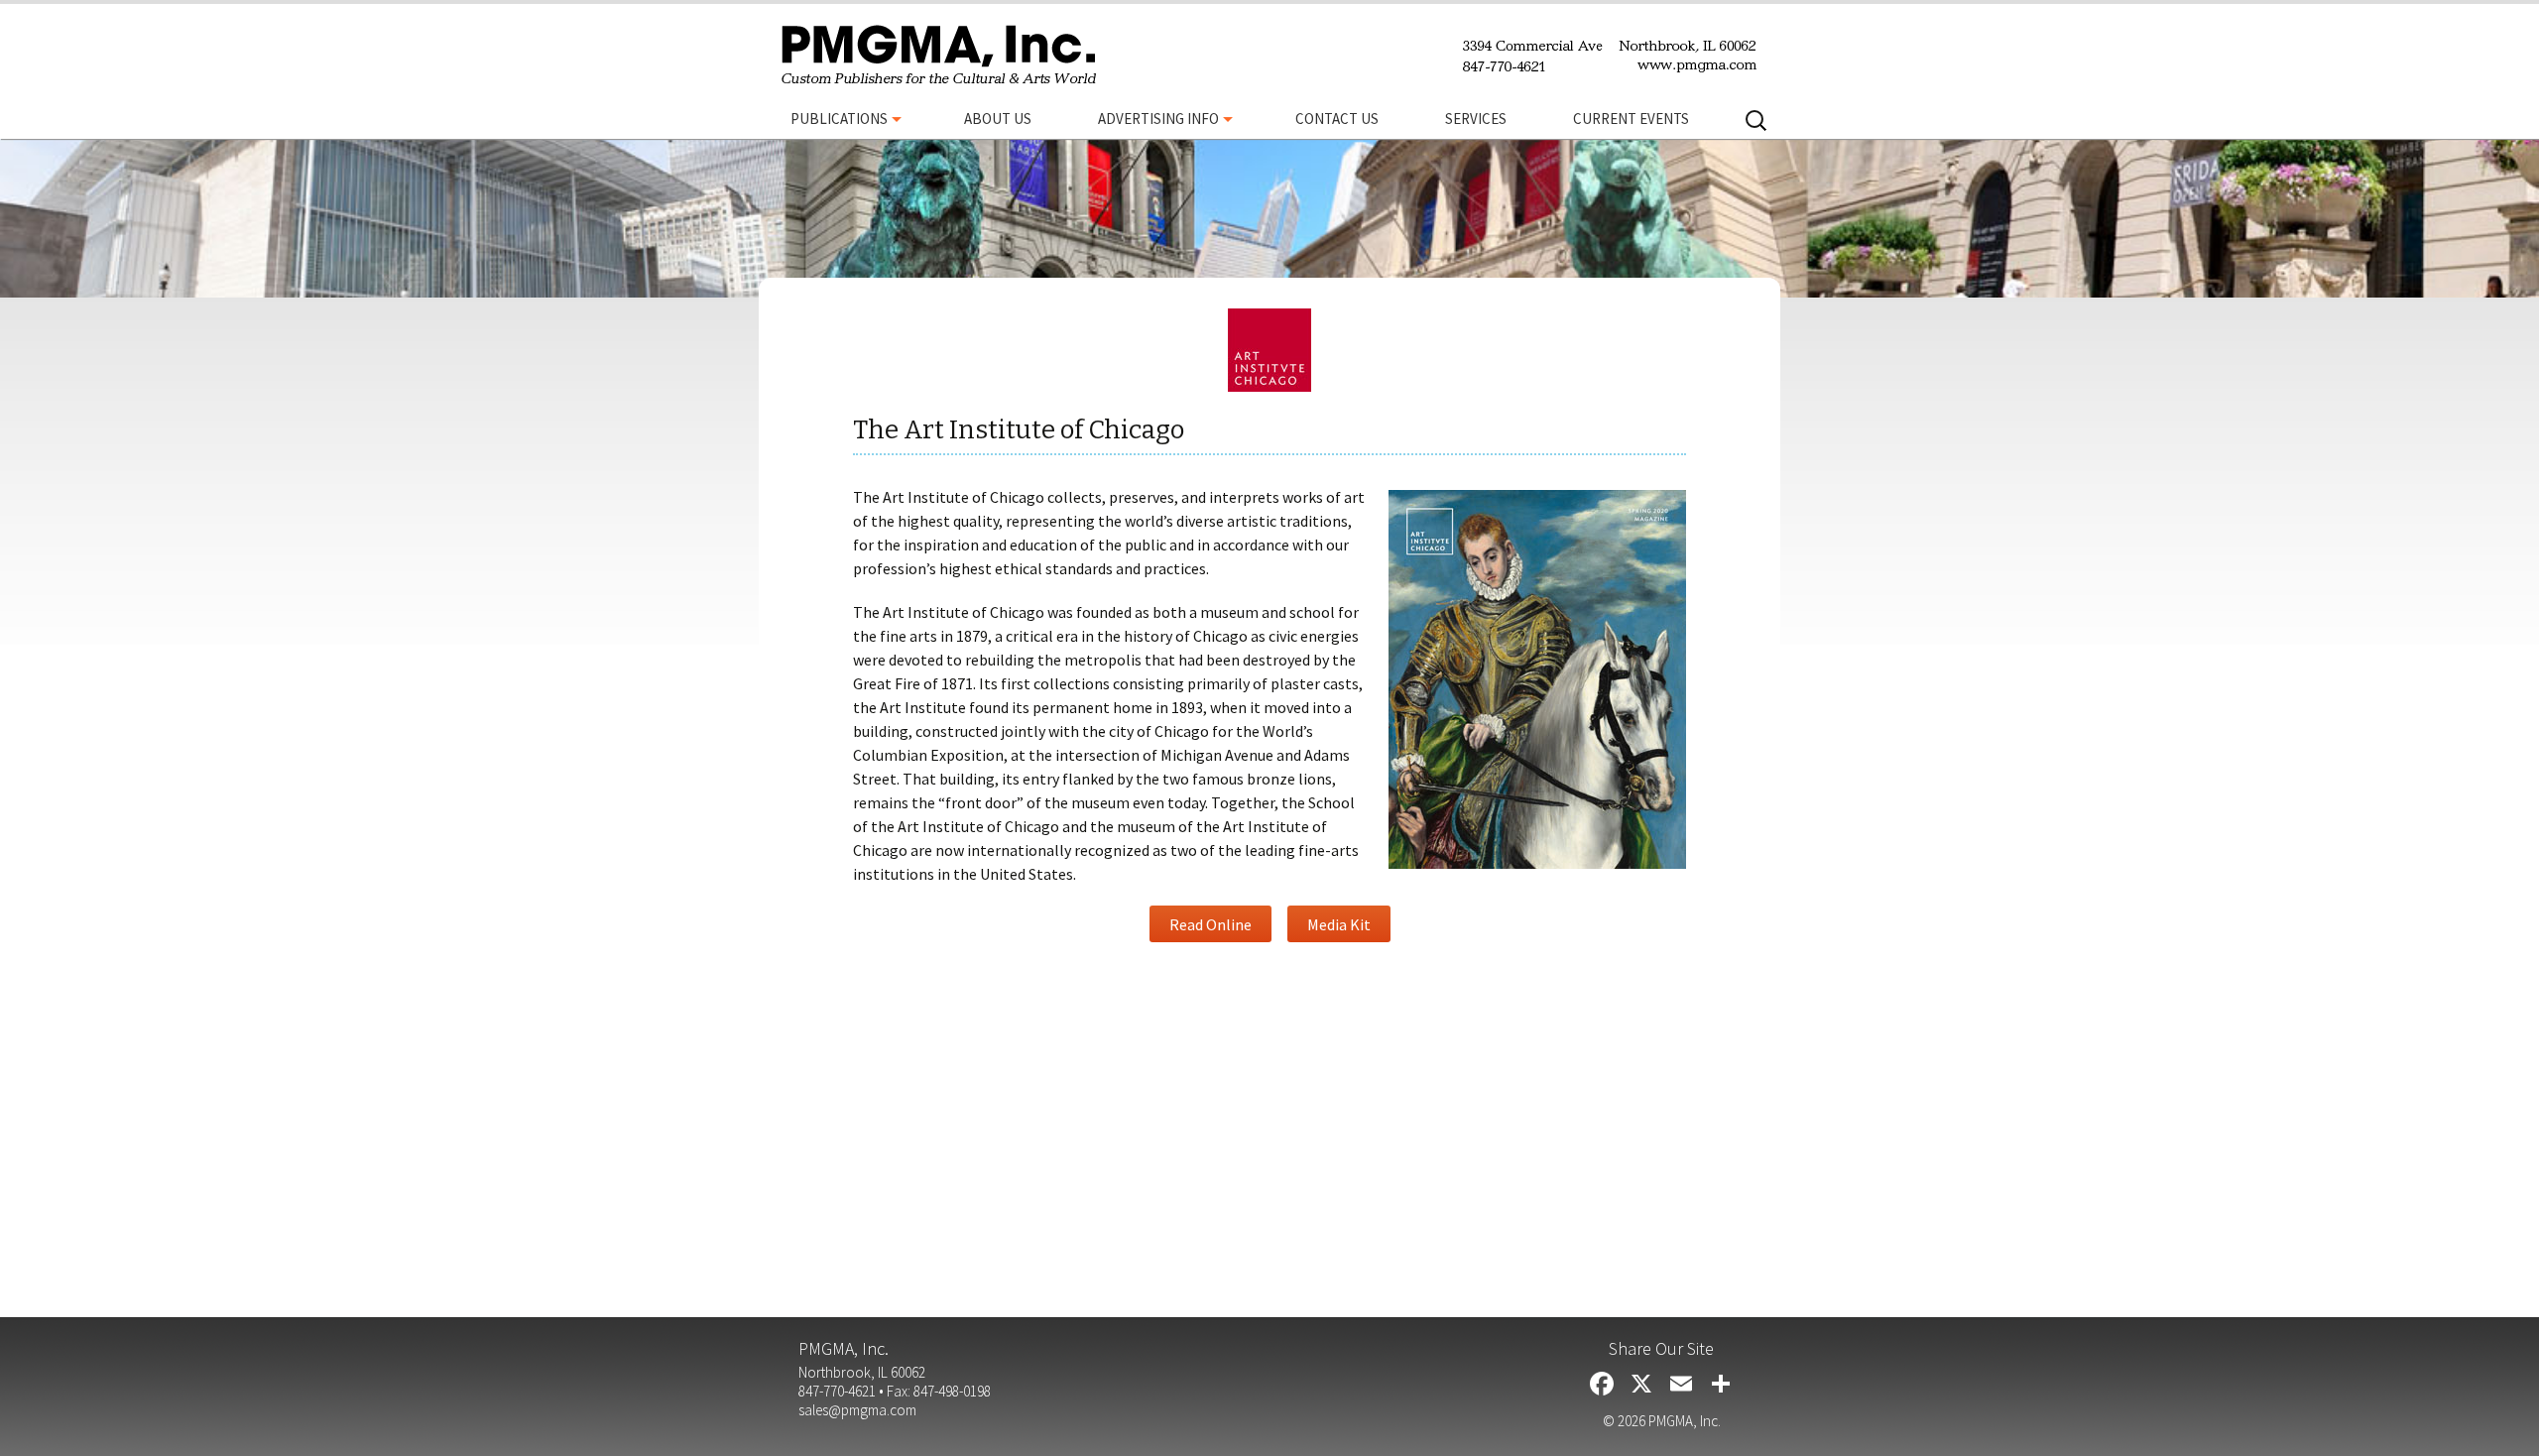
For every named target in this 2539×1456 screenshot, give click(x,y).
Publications (839, 119)
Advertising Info (1158, 119)
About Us (998, 119)
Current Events (1631, 119)
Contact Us (1337, 119)
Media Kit (1339, 924)
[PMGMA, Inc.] (938, 56)
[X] (1641, 1386)
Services (1476, 119)
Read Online (1210, 924)
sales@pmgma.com (857, 1410)
